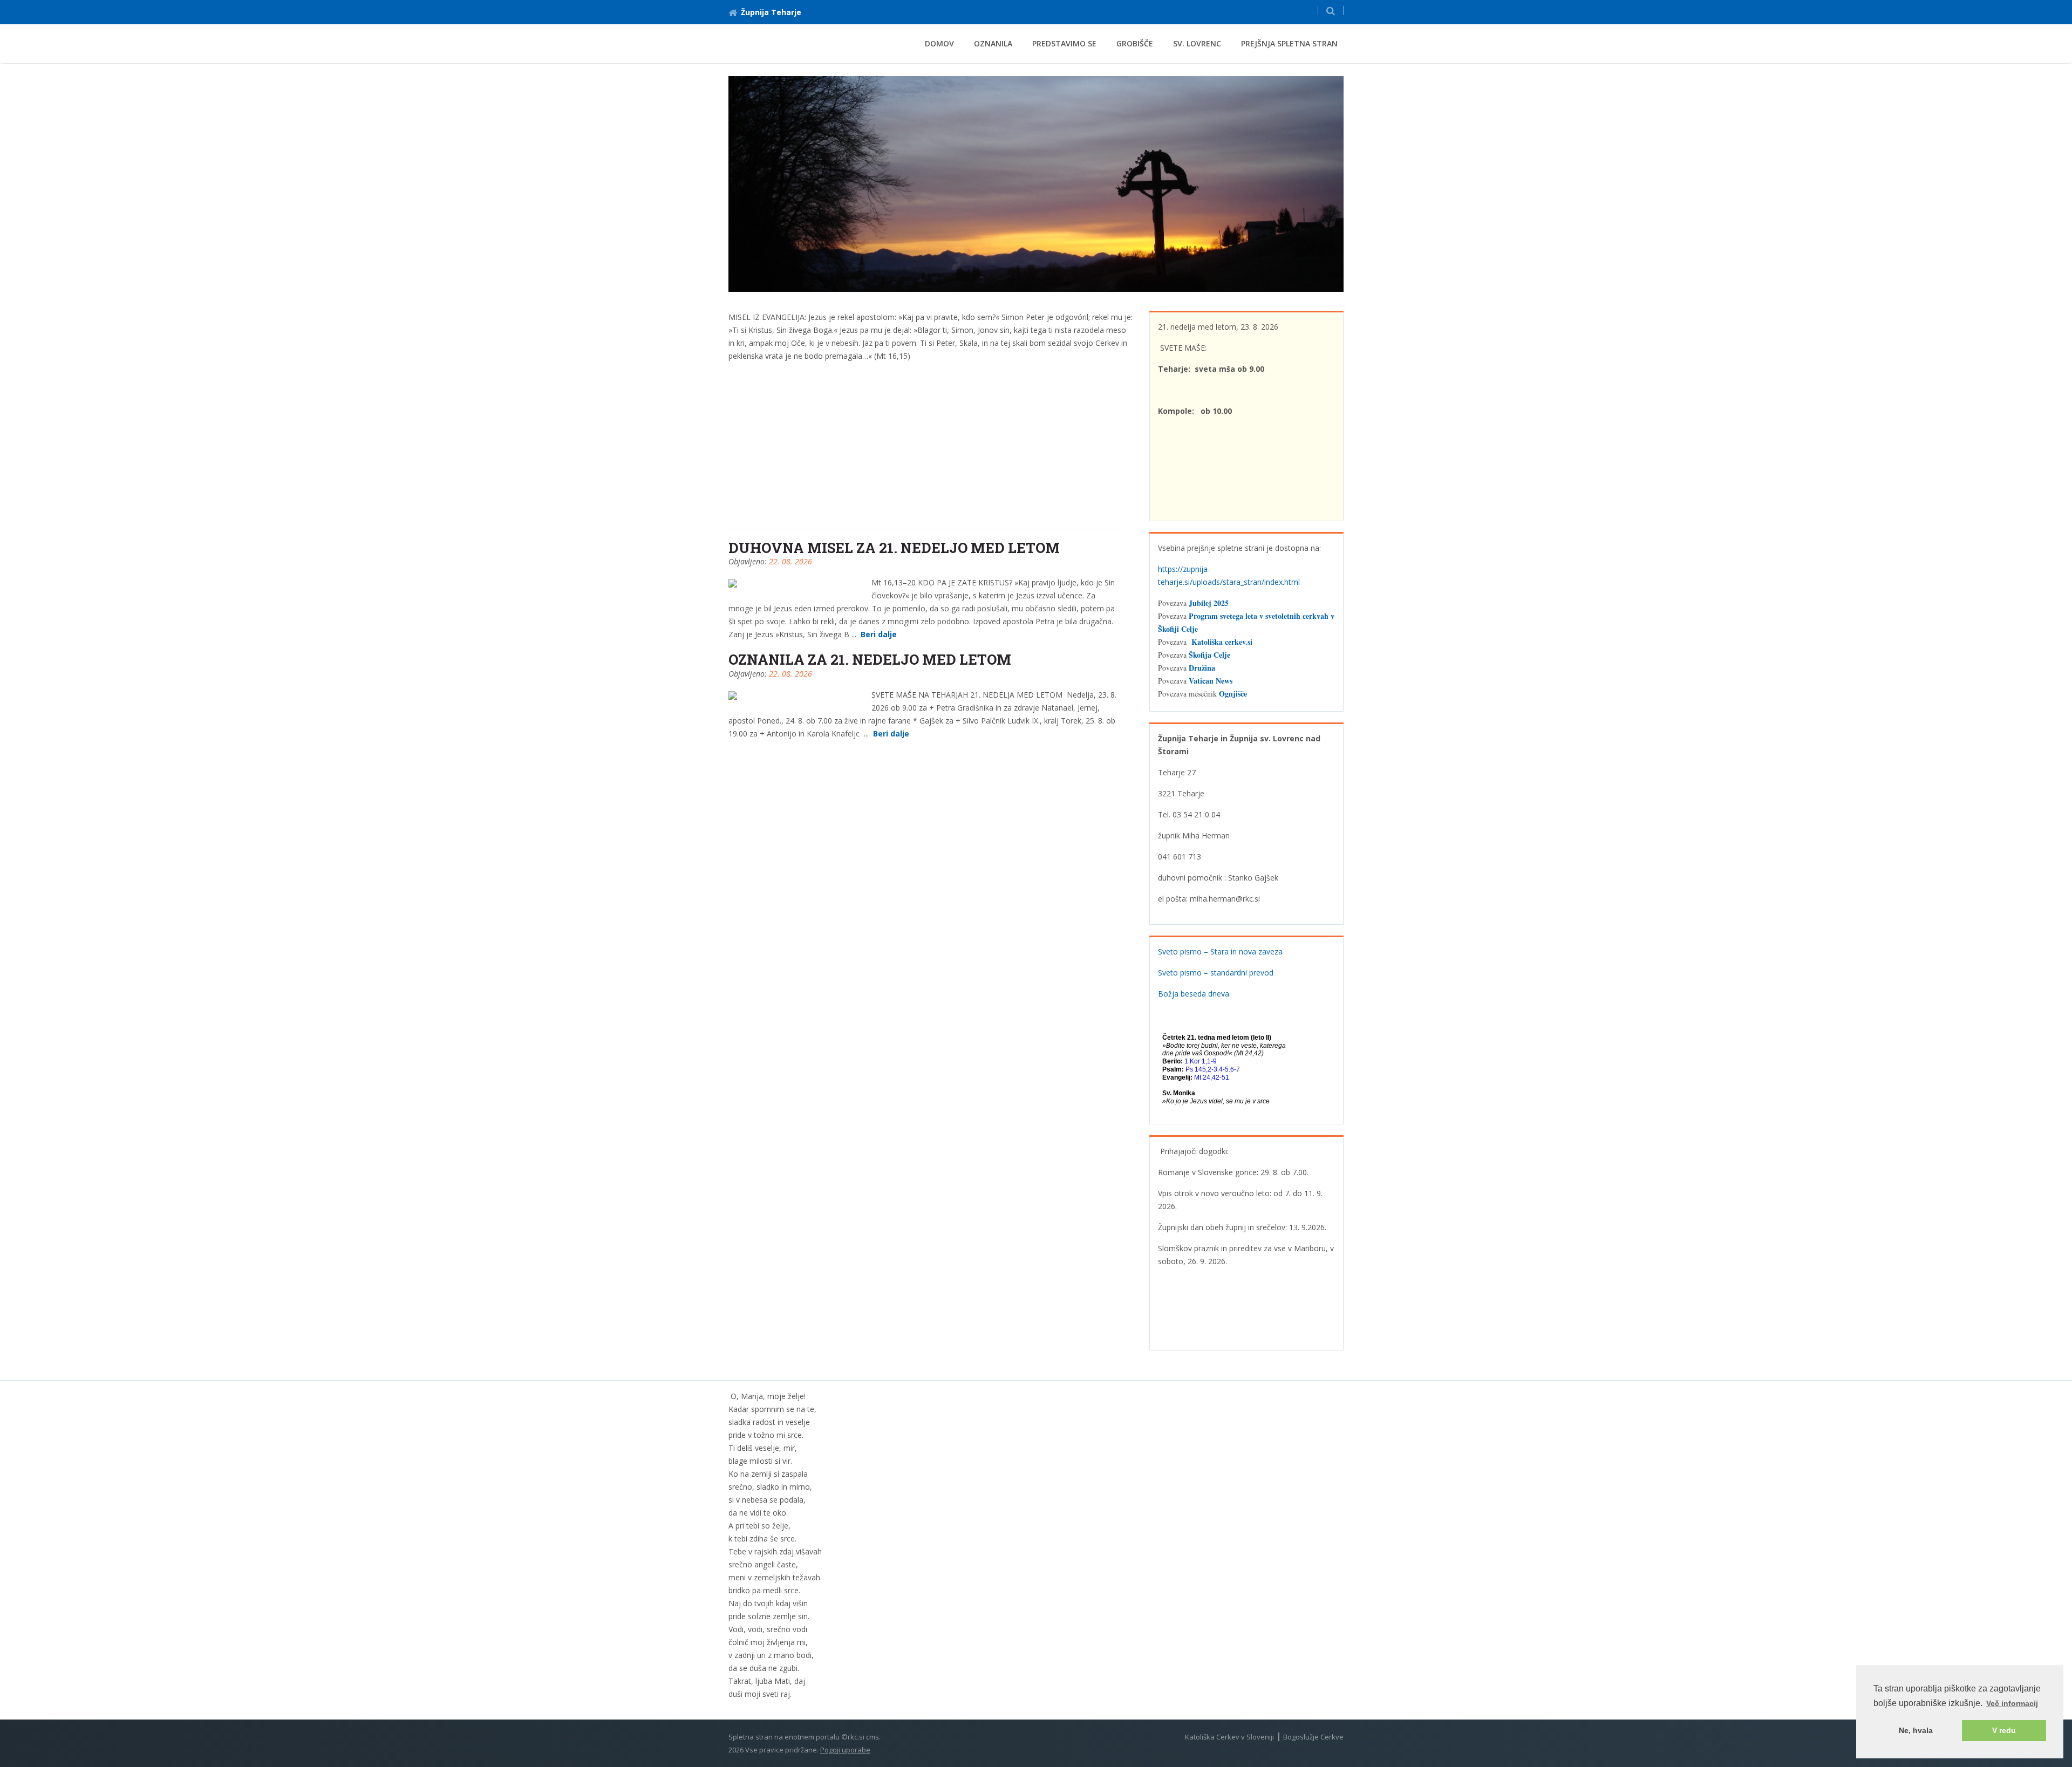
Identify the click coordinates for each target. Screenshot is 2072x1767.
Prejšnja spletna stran (1289, 43)
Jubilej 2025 (1209, 603)
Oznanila (993, 43)
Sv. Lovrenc (1197, 43)
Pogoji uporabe (845, 1750)
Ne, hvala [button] (1916, 1730)
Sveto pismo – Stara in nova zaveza (1220, 951)
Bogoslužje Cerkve (1313, 1737)
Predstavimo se (1064, 43)
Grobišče (1135, 43)
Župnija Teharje (771, 12)
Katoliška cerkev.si (1222, 642)
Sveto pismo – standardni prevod (1216, 973)
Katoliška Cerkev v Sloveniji (1229, 1737)
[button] (1331, 11)
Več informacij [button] (2012, 1703)
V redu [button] (2004, 1730)
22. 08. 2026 (790, 561)
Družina (1202, 668)
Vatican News (1211, 681)
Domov (939, 43)
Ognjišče (1233, 694)
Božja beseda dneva (1194, 994)
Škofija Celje (1209, 655)
